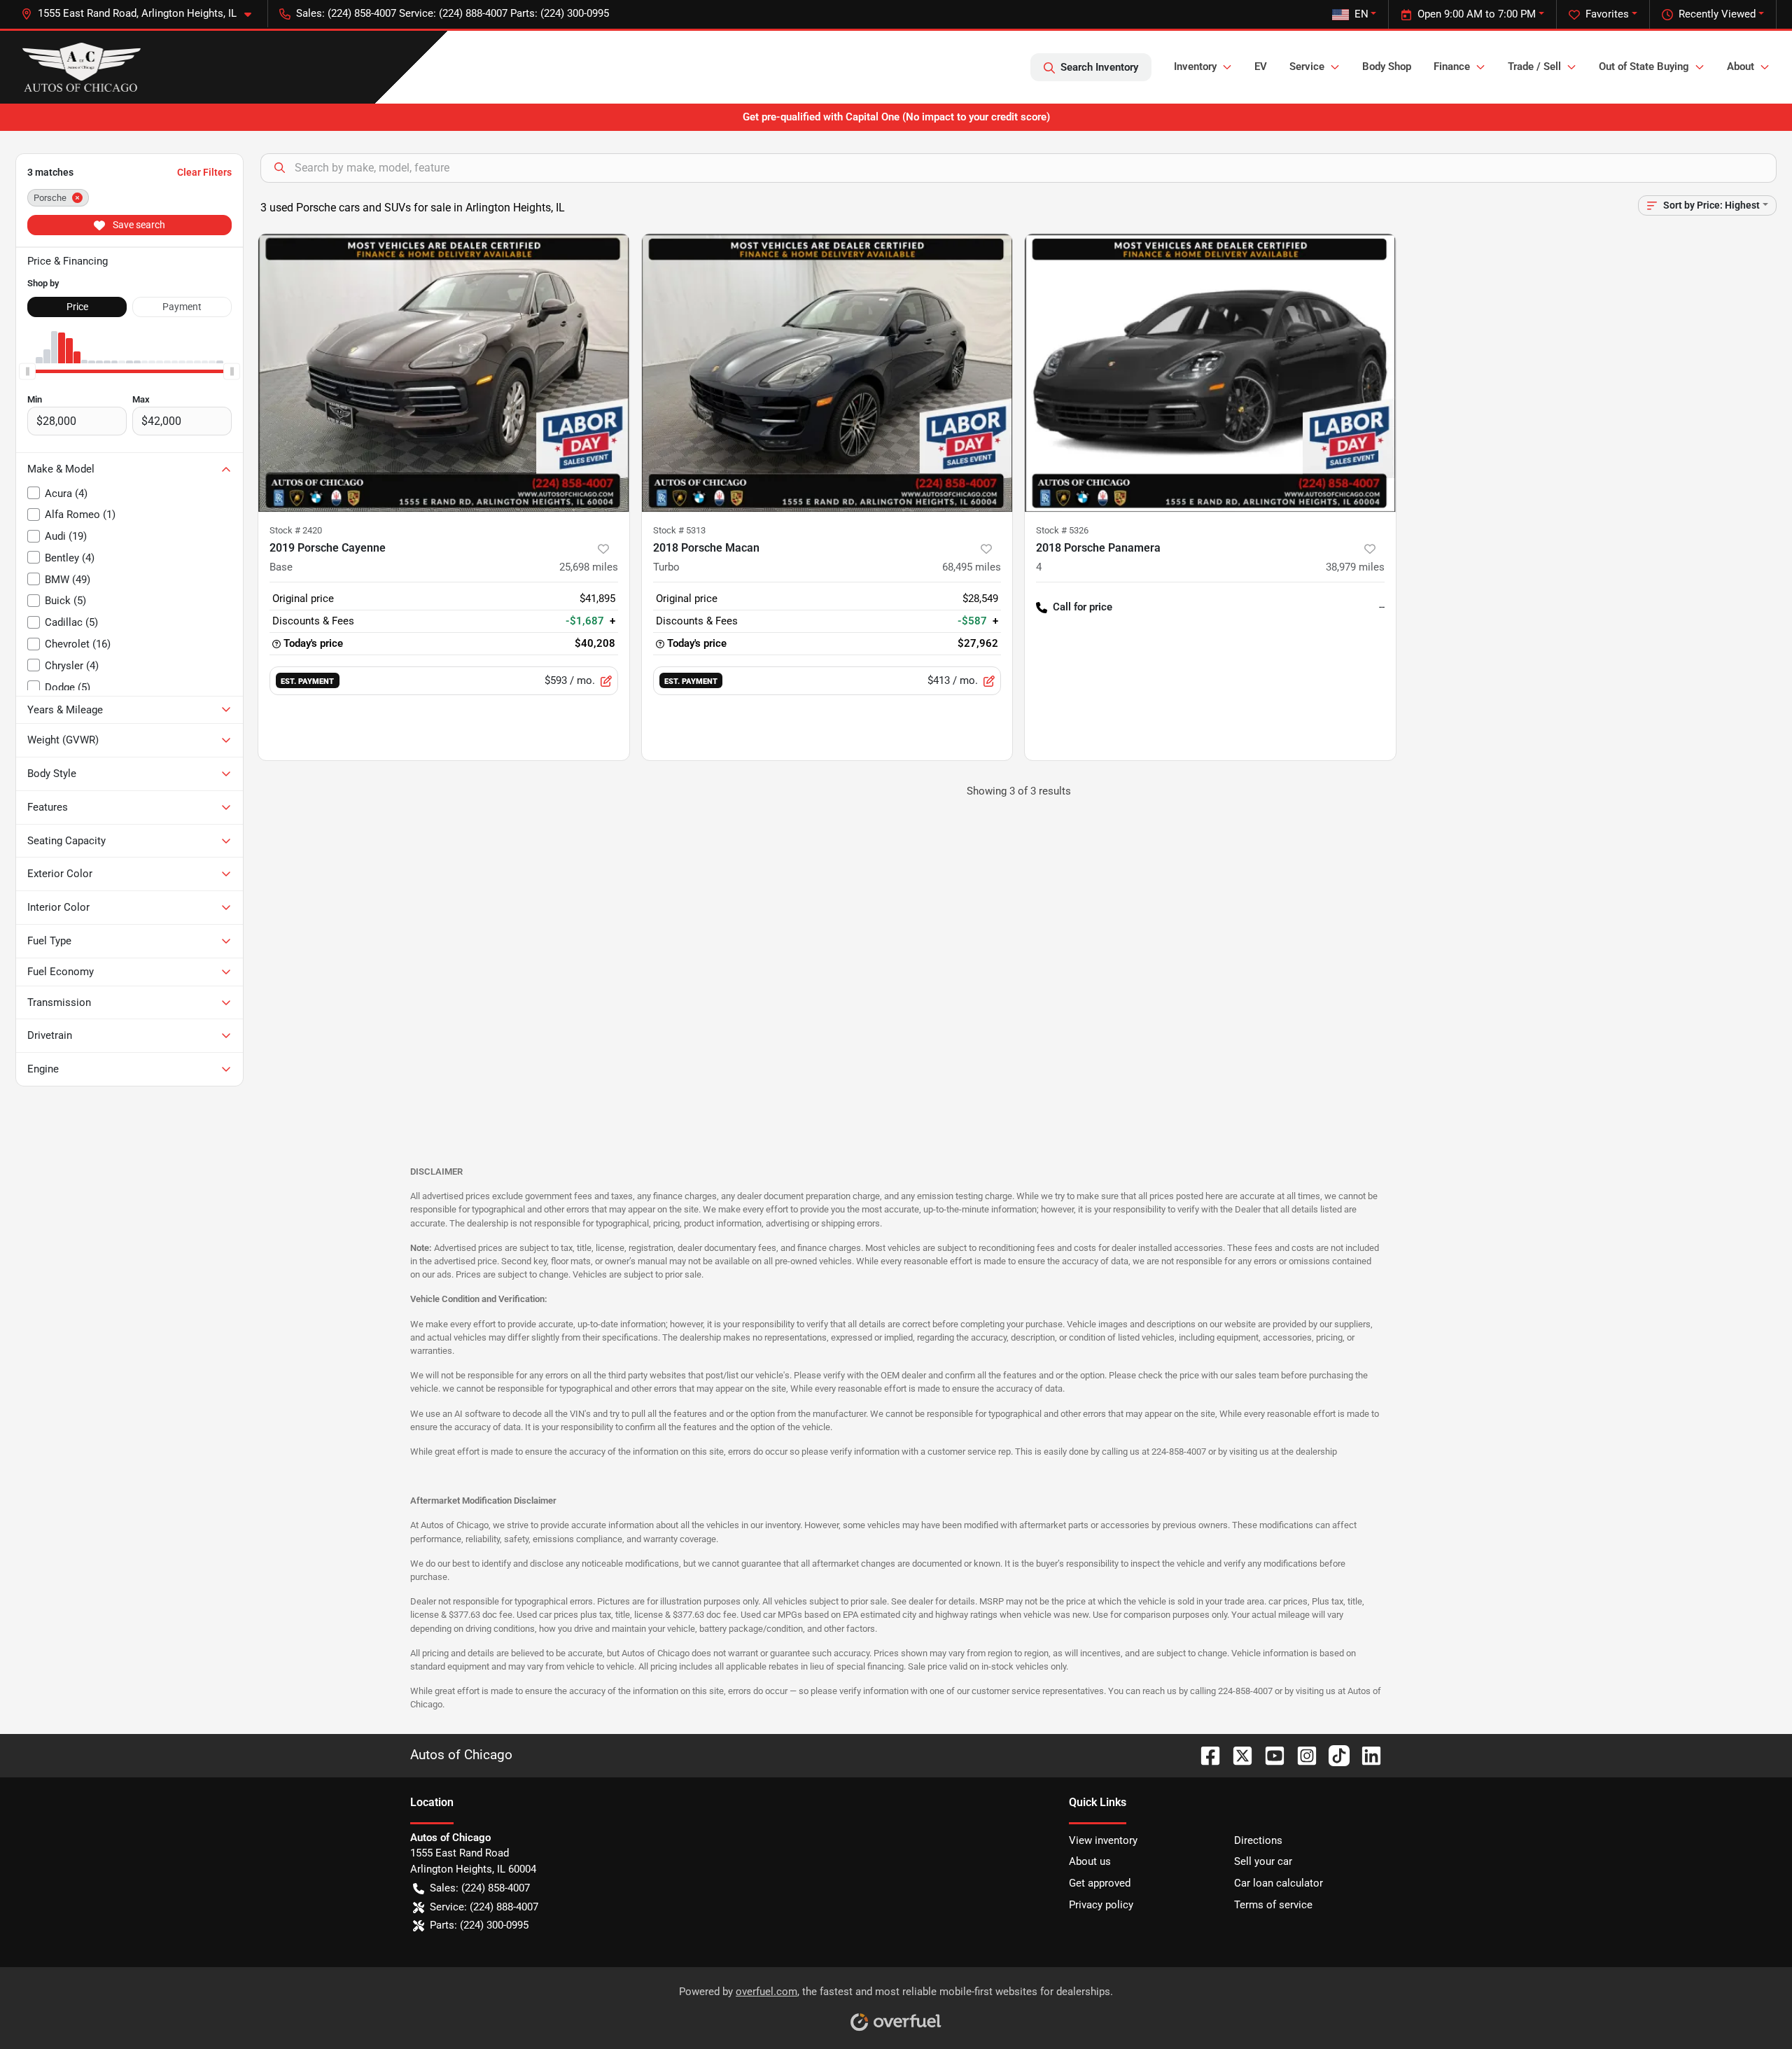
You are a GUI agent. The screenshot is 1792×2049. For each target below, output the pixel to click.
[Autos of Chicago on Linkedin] (1366, 1755)
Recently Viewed (1717, 14)
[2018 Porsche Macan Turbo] (827, 373)
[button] (142, 14)
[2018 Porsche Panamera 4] (1210, 373)
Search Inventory (1099, 67)
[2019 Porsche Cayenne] (444, 373)
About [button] (1741, 67)
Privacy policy (1101, 1905)
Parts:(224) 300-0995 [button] (479, 1925)
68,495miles (972, 567)
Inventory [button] (1195, 67)
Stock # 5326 (1062, 530)
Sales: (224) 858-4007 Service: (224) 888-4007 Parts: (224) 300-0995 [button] (453, 13)
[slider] (27, 372)
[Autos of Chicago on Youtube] (1269, 1755)
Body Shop (1387, 67)
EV (1261, 67)
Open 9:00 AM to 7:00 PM (1477, 14)
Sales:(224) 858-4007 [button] (480, 1888)
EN (1361, 14)
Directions (1258, 1840)
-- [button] (1382, 607)
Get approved (1100, 1883)
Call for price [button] (1083, 607)
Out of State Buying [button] (1644, 67)
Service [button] (1307, 67)
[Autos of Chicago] (82, 67)
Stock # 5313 (679, 530)
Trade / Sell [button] (1534, 67)
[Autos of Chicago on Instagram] (1301, 1755)
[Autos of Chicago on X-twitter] (1237, 1755)
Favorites (1607, 14)
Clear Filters (204, 172)
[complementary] (1750, 2007)
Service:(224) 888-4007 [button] (484, 1907)
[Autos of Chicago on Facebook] (1205, 1755)
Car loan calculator (1279, 1883)
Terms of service (1273, 1905)
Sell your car (1263, 1861)
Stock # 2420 (296, 530)
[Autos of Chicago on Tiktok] (1333, 1755)
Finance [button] (1452, 67)
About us (1090, 1861)
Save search (138, 225)
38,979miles (1355, 567)
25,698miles (589, 567)
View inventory (1103, 1840)
